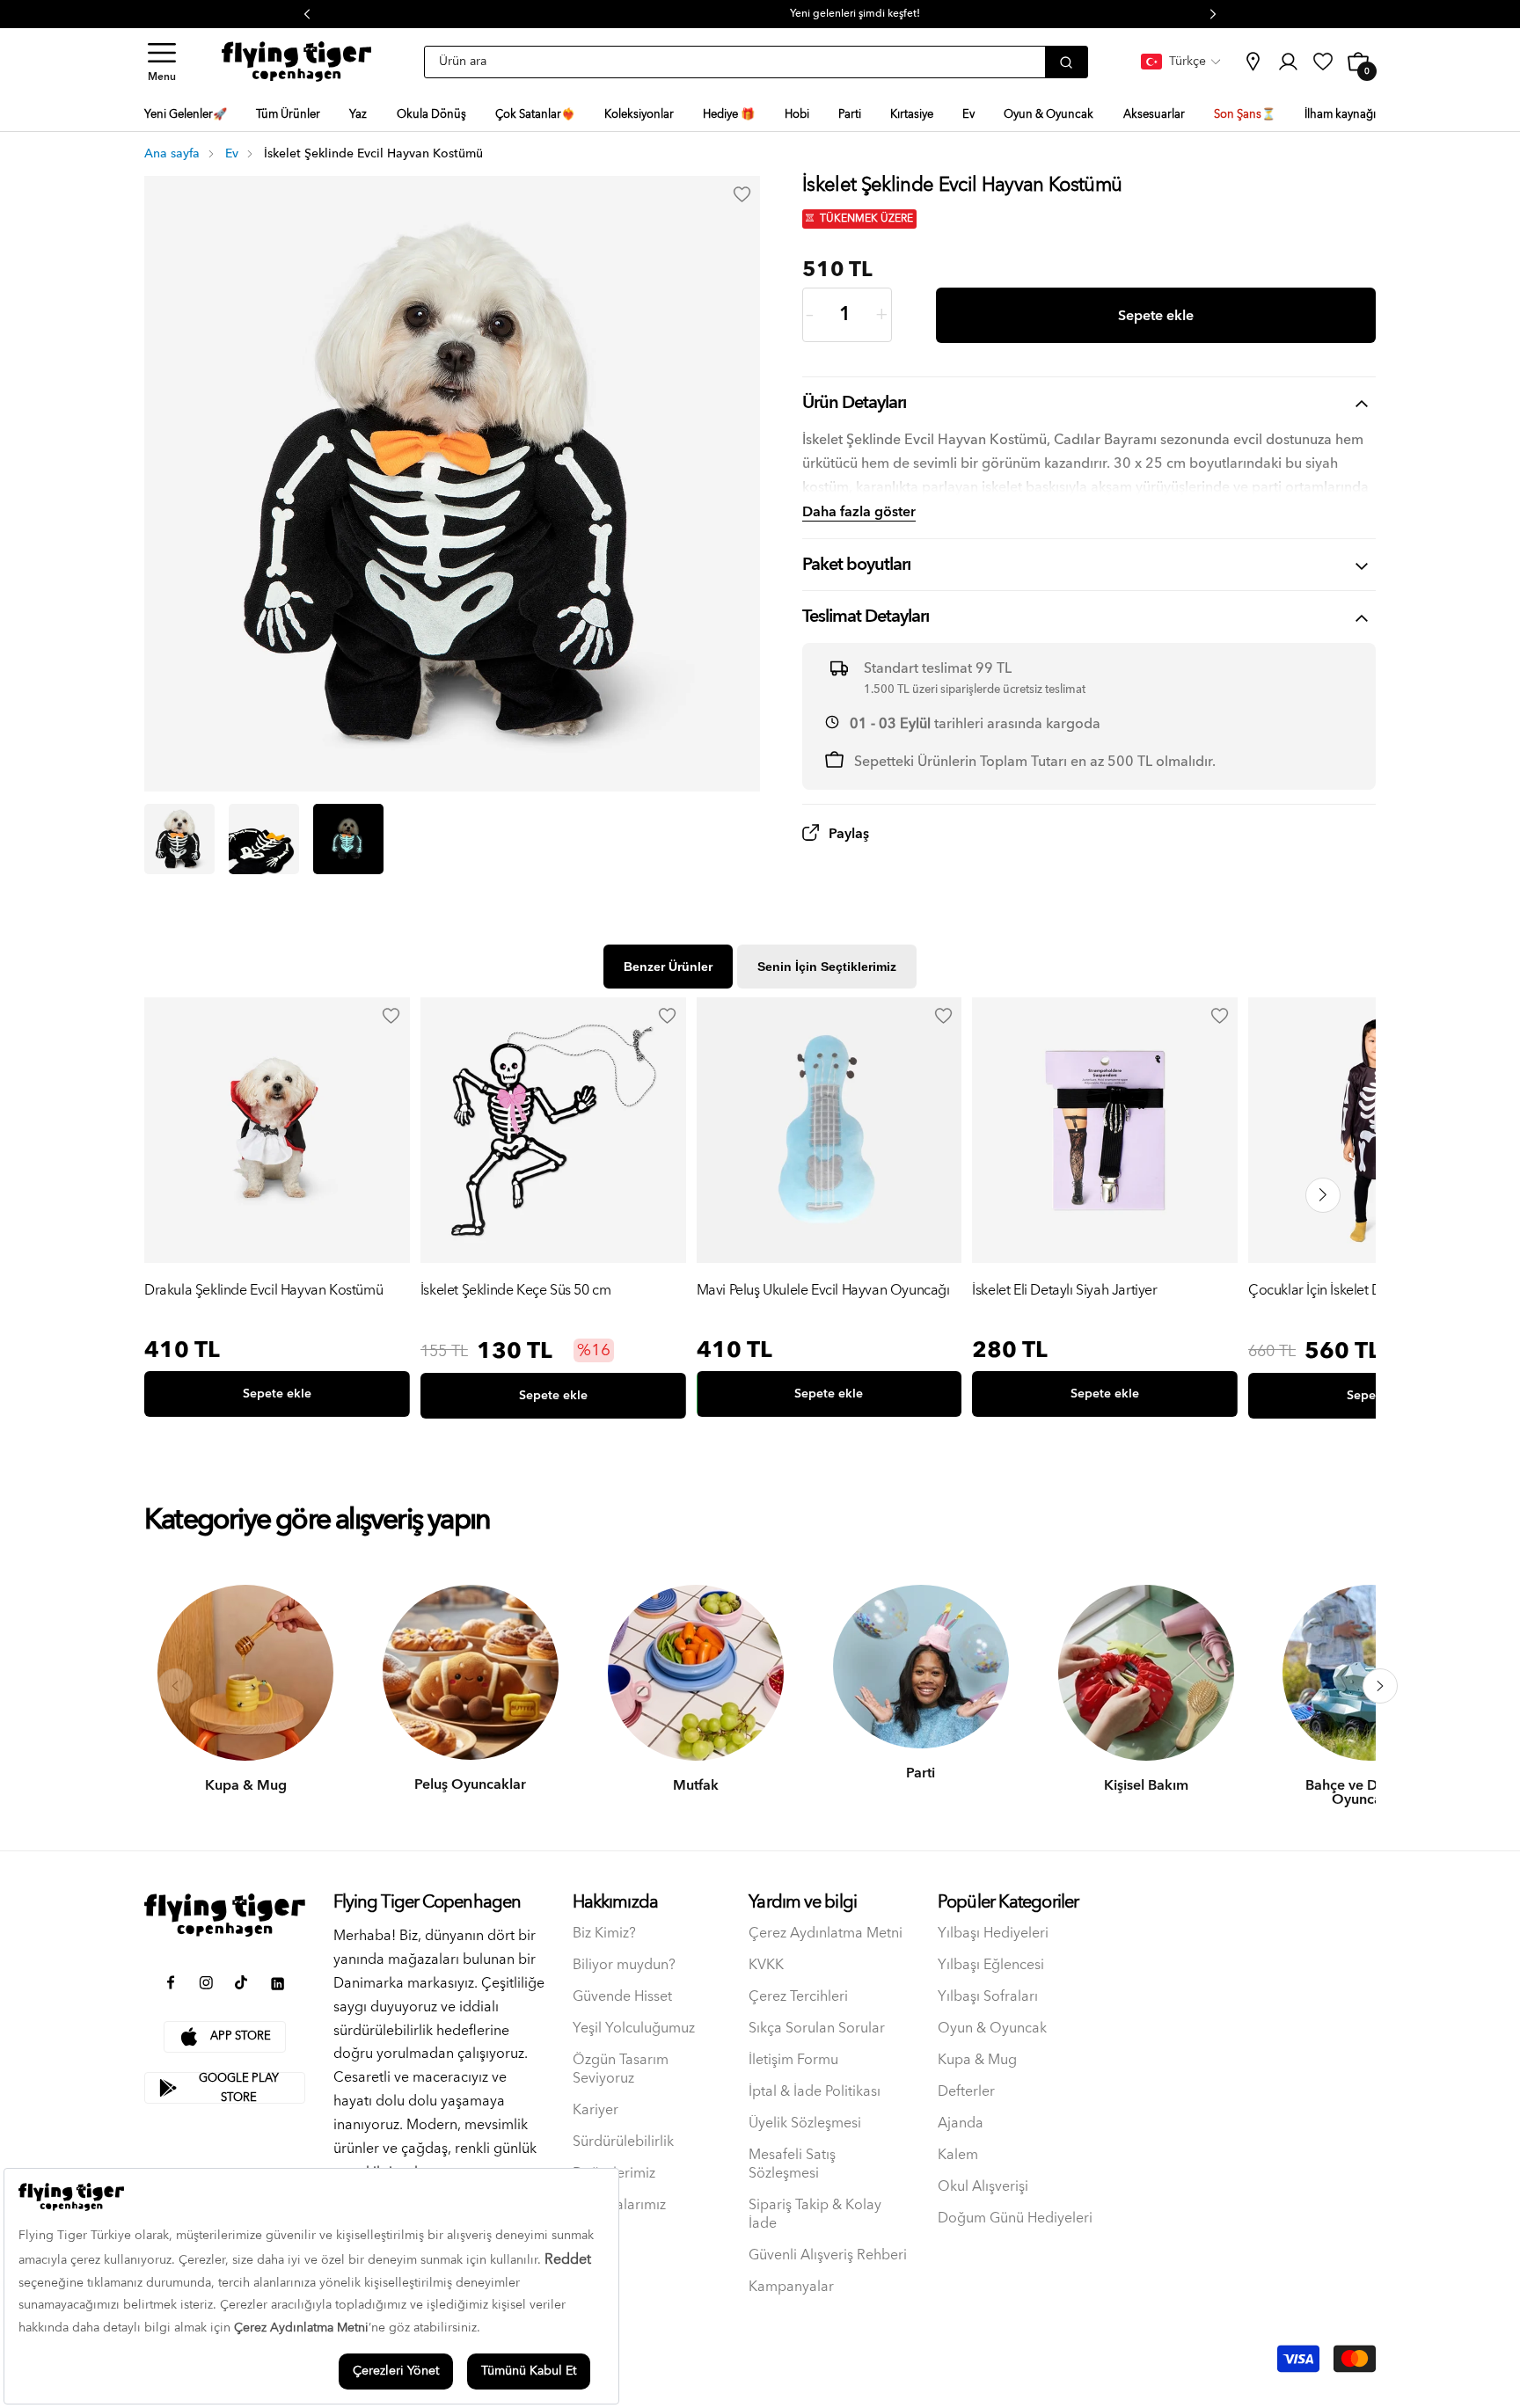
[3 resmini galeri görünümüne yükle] (348, 839)
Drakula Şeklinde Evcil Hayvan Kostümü (263, 1292)
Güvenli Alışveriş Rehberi (828, 2255)
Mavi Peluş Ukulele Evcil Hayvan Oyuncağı (823, 1292)
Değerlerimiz (614, 2174)
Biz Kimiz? (604, 1934)
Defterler (966, 2092)
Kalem (958, 2155)
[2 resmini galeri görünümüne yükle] (264, 839)
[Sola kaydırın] (175, 1686)
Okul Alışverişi (983, 2187)
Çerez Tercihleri (798, 1997)
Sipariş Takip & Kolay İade (815, 2215)
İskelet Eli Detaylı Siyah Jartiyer (1064, 1292)
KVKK (766, 1965)
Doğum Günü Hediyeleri (1015, 2218)
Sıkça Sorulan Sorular (817, 2029)
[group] (277, 1211)
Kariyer (596, 2110)
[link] (1253, 62)
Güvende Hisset (622, 1997)
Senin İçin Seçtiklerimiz (827, 967)
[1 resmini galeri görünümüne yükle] (179, 839)
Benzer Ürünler (668, 967)
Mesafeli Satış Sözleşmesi (792, 2164)
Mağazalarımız (619, 2205)
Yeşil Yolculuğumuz (634, 2029)
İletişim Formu (793, 2060)
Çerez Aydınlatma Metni (826, 1934)
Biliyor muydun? (624, 1965)
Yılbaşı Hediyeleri (993, 1934)
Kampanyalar (791, 2287)
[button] (162, 62)
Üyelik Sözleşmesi (805, 2123)
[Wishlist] (391, 1016)
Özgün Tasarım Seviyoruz (621, 2069)
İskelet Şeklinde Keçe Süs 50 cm (516, 1292)
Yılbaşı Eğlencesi (991, 1965)
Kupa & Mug (977, 2060)
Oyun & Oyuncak (992, 2029)
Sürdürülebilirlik (623, 2142)
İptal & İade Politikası (815, 2092)
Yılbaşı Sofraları (988, 1997)
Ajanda (961, 2123)
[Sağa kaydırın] (1380, 1686)
